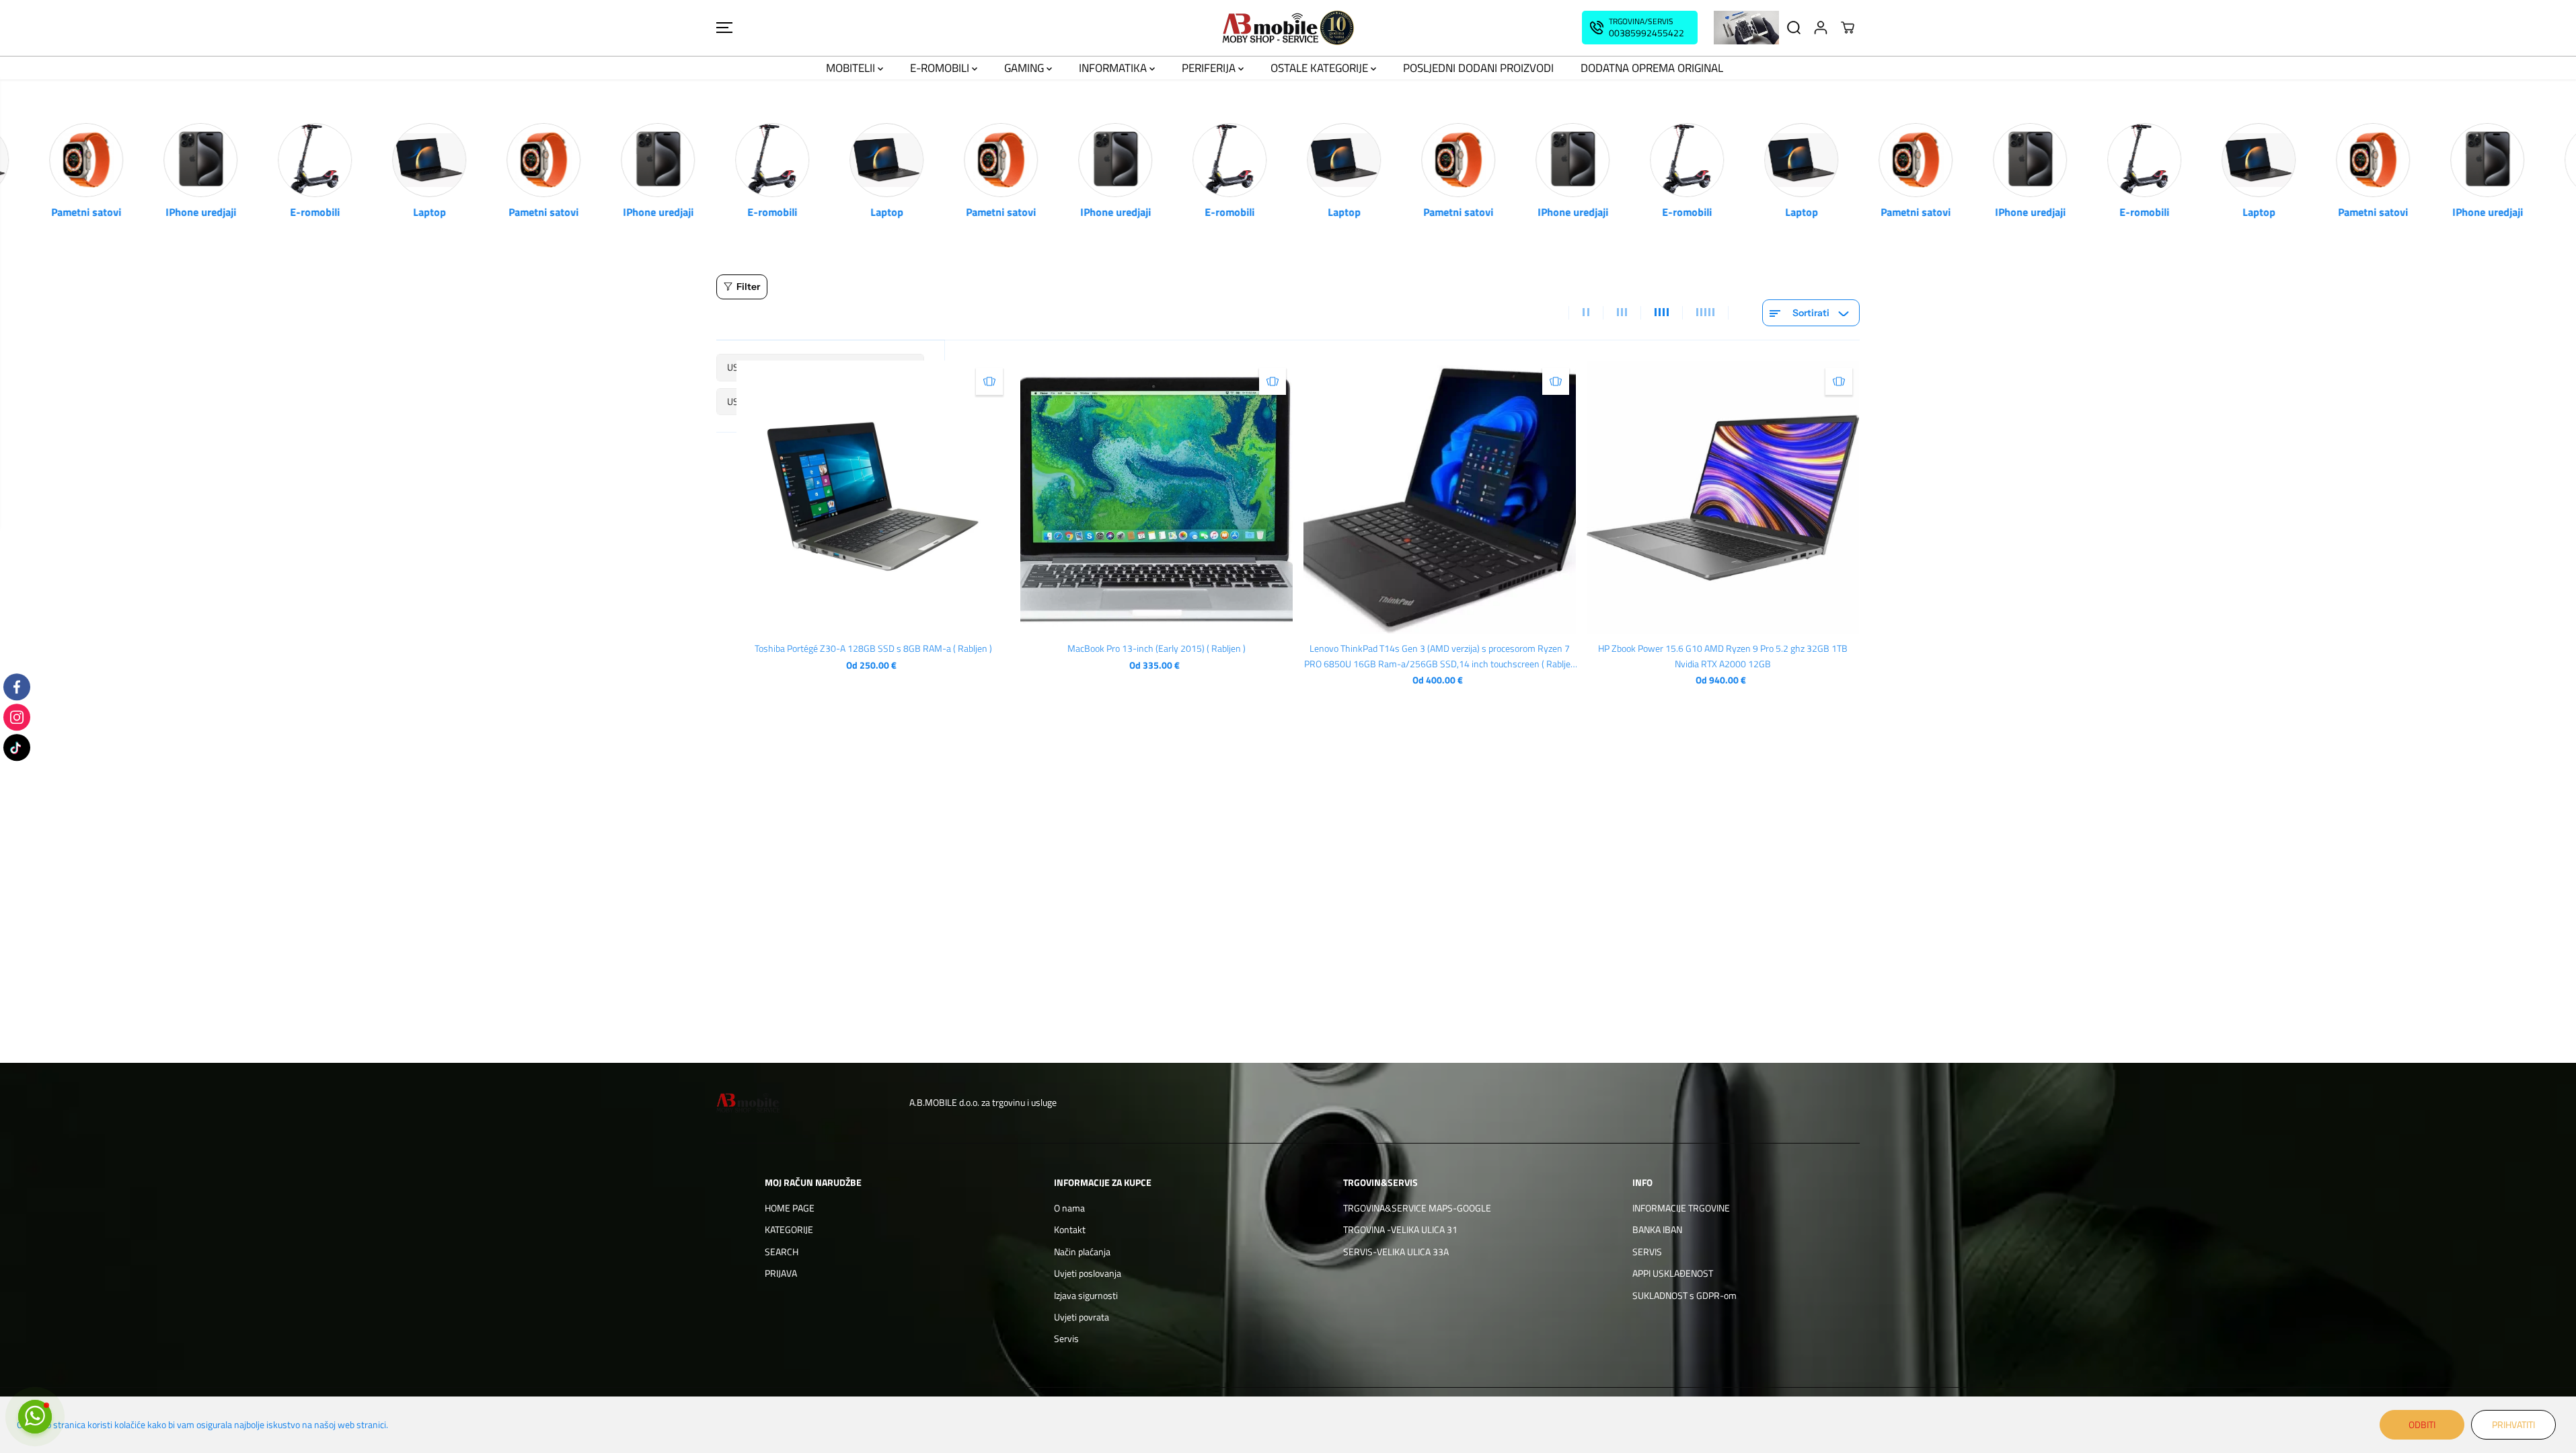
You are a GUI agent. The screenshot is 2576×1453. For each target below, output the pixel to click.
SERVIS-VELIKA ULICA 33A (1396, 1252)
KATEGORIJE (789, 1229)
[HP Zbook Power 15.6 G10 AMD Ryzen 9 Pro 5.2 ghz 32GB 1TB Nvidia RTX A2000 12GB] (1723, 497)
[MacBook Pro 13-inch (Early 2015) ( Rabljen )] (1157, 497)
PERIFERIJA (1210, 68)
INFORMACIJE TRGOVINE (1681, 1208)
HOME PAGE (790, 1208)
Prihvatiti (2513, 1424)
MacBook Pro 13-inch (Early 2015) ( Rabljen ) (1157, 648)
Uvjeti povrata (1082, 1317)
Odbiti (2422, 1424)
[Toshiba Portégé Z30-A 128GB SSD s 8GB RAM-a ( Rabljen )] (873, 497)
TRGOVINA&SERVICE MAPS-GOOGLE (1417, 1208)
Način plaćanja (1082, 1252)
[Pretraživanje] (1794, 28)
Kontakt (1070, 1229)
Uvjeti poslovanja (1088, 1273)
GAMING (1025, 68)
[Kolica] (1848, 28)
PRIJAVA (781, 1273)
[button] (724, 28)
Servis (1066, 1338)
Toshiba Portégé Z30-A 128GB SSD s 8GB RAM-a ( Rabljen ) (873, 648)
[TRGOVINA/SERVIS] (1640, 28)
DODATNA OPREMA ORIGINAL (1652, 68)
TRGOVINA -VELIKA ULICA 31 (1400, 1229)
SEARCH (782, 1252)
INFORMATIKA (1114, 68)
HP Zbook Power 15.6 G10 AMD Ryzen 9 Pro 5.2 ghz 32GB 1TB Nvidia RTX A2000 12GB (1723, 656)
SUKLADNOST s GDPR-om (1684, 1295)
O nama (1069, 1208)
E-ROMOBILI (941, 68)
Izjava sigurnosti (1086, 1295)
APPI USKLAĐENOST (1673, 1273)
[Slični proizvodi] (989, 381)
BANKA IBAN (1657, 1229)
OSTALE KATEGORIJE (1321, 68)
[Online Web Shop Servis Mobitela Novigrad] (1288, 28)
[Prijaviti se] (1821, 28)
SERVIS (1647, 1252)
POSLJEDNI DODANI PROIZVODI (1478, 68)
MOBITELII (852, 68)
